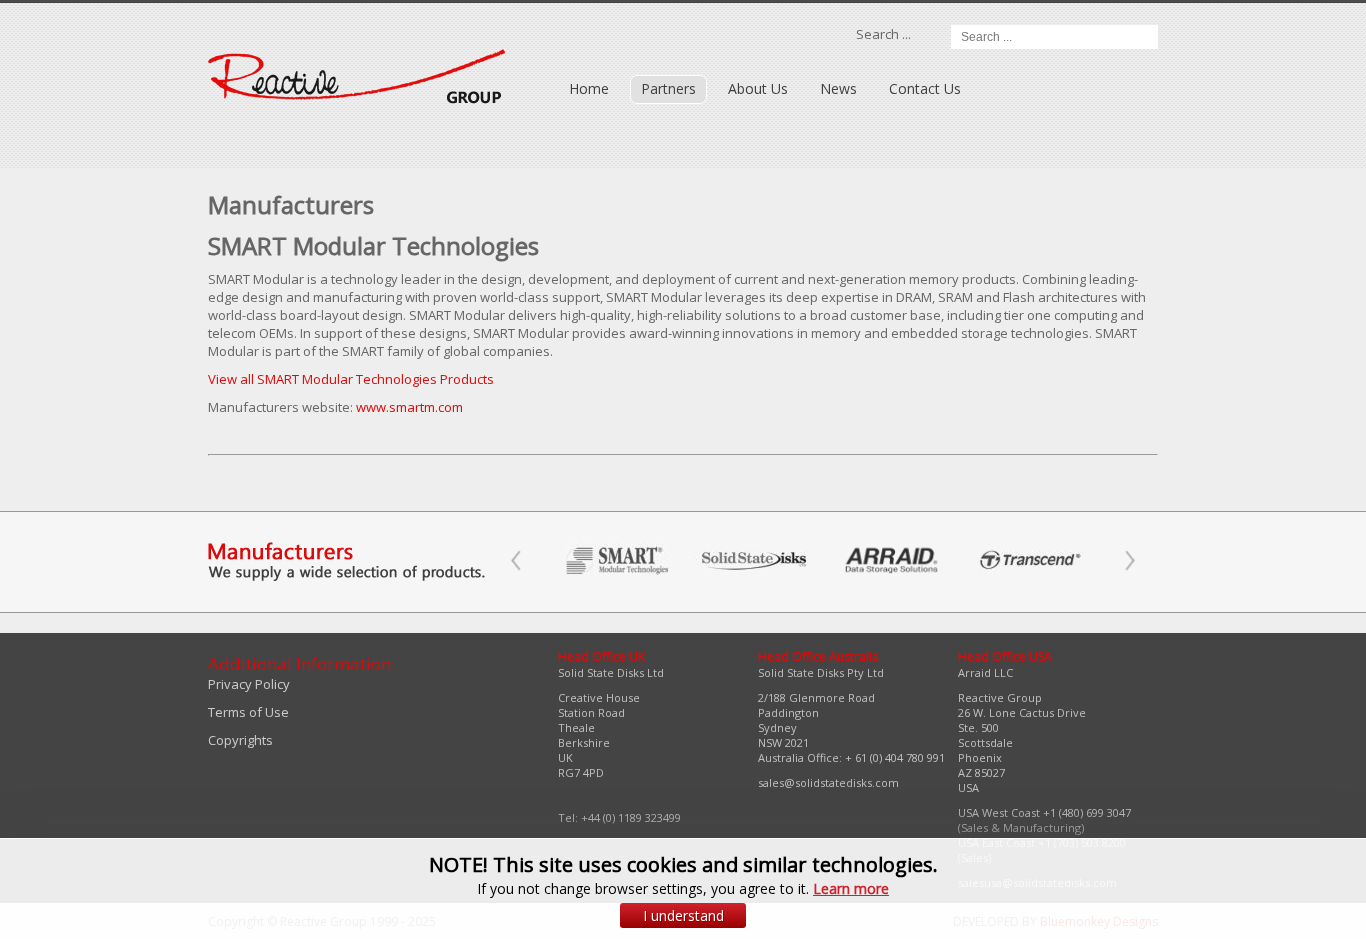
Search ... (883, 34)
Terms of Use (248, 712)
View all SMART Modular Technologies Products (351, 379)
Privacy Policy (249, 684)
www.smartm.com (409, 407)
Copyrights (240, 740)
